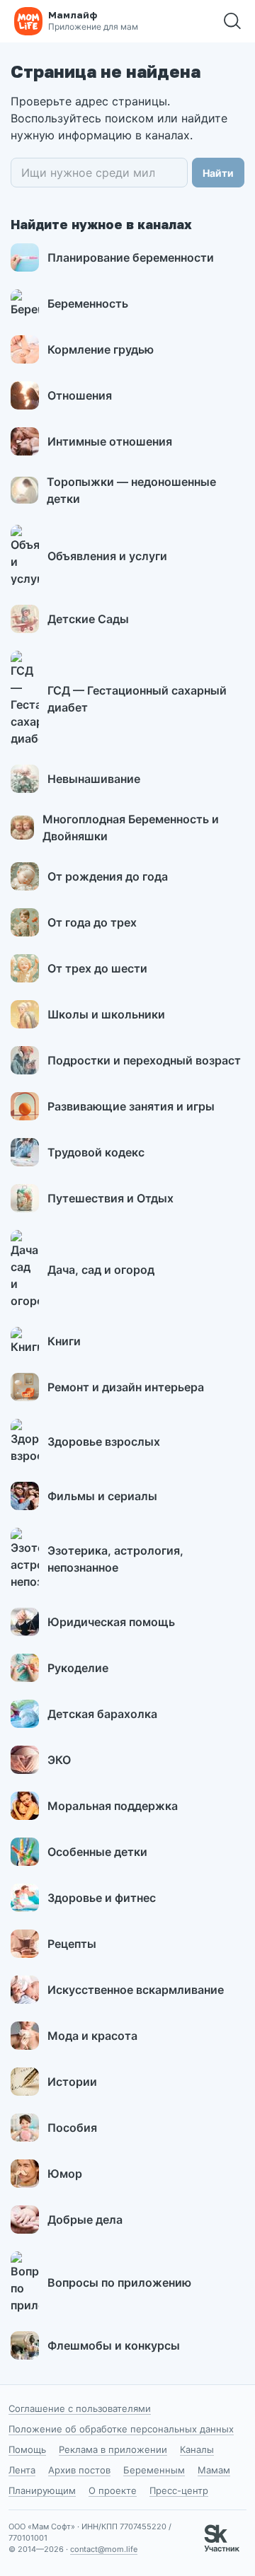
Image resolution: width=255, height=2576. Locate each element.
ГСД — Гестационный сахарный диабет (137, 699)
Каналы (197, 2449)
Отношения (80, 395)
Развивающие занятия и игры (131, 1106)
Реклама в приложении (113, 2449)
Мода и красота (92, 2036)
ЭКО (59, 1760)
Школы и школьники (106, 1014)
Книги (64, 1341)
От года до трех (92, 922)
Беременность (88, 303)
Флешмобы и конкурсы (114, 2345)
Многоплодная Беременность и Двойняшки (131, 828)
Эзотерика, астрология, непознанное (115, 1559)
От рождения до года (108, 876)
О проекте (113, 2490)
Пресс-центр (179, 2490)
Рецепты (72, 1944)
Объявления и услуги (107, 556)
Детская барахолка (102, 1714)
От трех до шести (97, 968)
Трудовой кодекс (96, 1152)
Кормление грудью (101, 349)
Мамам (214, 2470)
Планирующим (42, 2490)
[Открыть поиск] (232, 21)
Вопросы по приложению (119, 2282)
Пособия (72, 2128)
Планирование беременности (131, 257)
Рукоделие (78, 1668)
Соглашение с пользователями (80, 2408)
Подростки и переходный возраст (144, 1060)
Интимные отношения (110, 441)
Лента (22, 2470)
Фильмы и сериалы (102, 1496)
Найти (218, 173)
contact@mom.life (104, 2549)
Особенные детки (97, 1852)
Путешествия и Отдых (110, 1198)
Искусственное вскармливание (136, 1990)
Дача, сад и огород (101, 1270)
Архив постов (79, 2470)
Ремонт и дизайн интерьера (126, 1387)
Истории (72, 2082)
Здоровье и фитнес (102, 1898)
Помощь (27, 2449)
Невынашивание (94, 779)
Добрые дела (85, 2220)
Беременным (154, 2470)
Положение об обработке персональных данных (121, 2429)
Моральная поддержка (113, 1806)
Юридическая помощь (111, 1622)
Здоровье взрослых (104, 1441)
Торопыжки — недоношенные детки (131, 490)
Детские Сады (88, 619)
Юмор (65, 2174)
